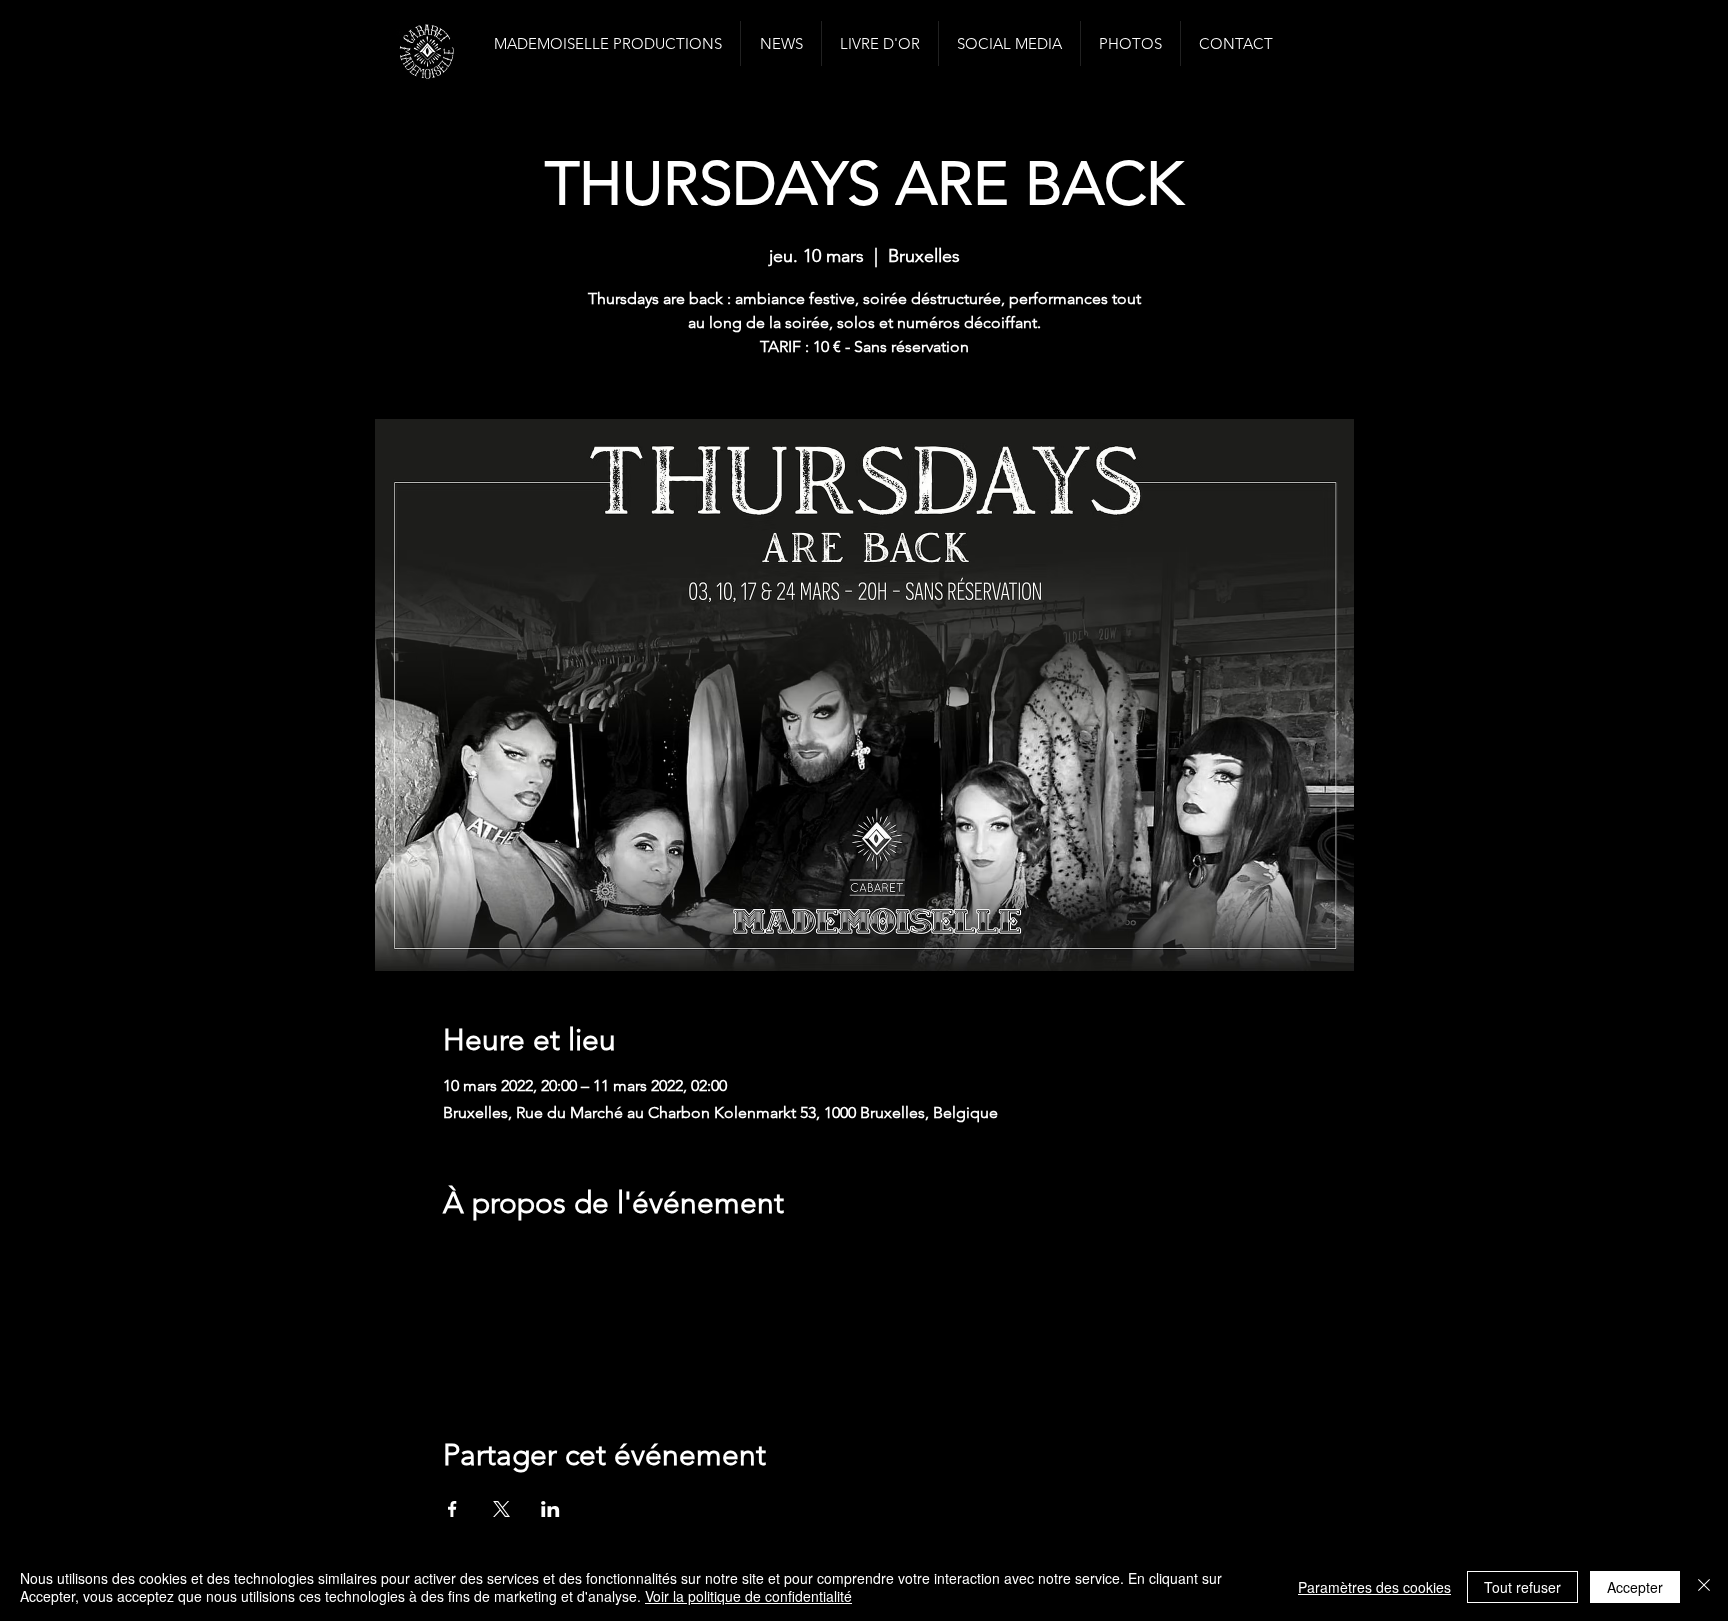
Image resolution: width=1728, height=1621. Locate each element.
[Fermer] (1704, 1587)
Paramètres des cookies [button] (1374, 1587)
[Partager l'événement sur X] (501, 1509)
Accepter (1635, 1587)
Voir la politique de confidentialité (748, 1596)
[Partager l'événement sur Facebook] (452, 1509)
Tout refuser (1522, 1587)
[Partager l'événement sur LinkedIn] (550, 1509)
